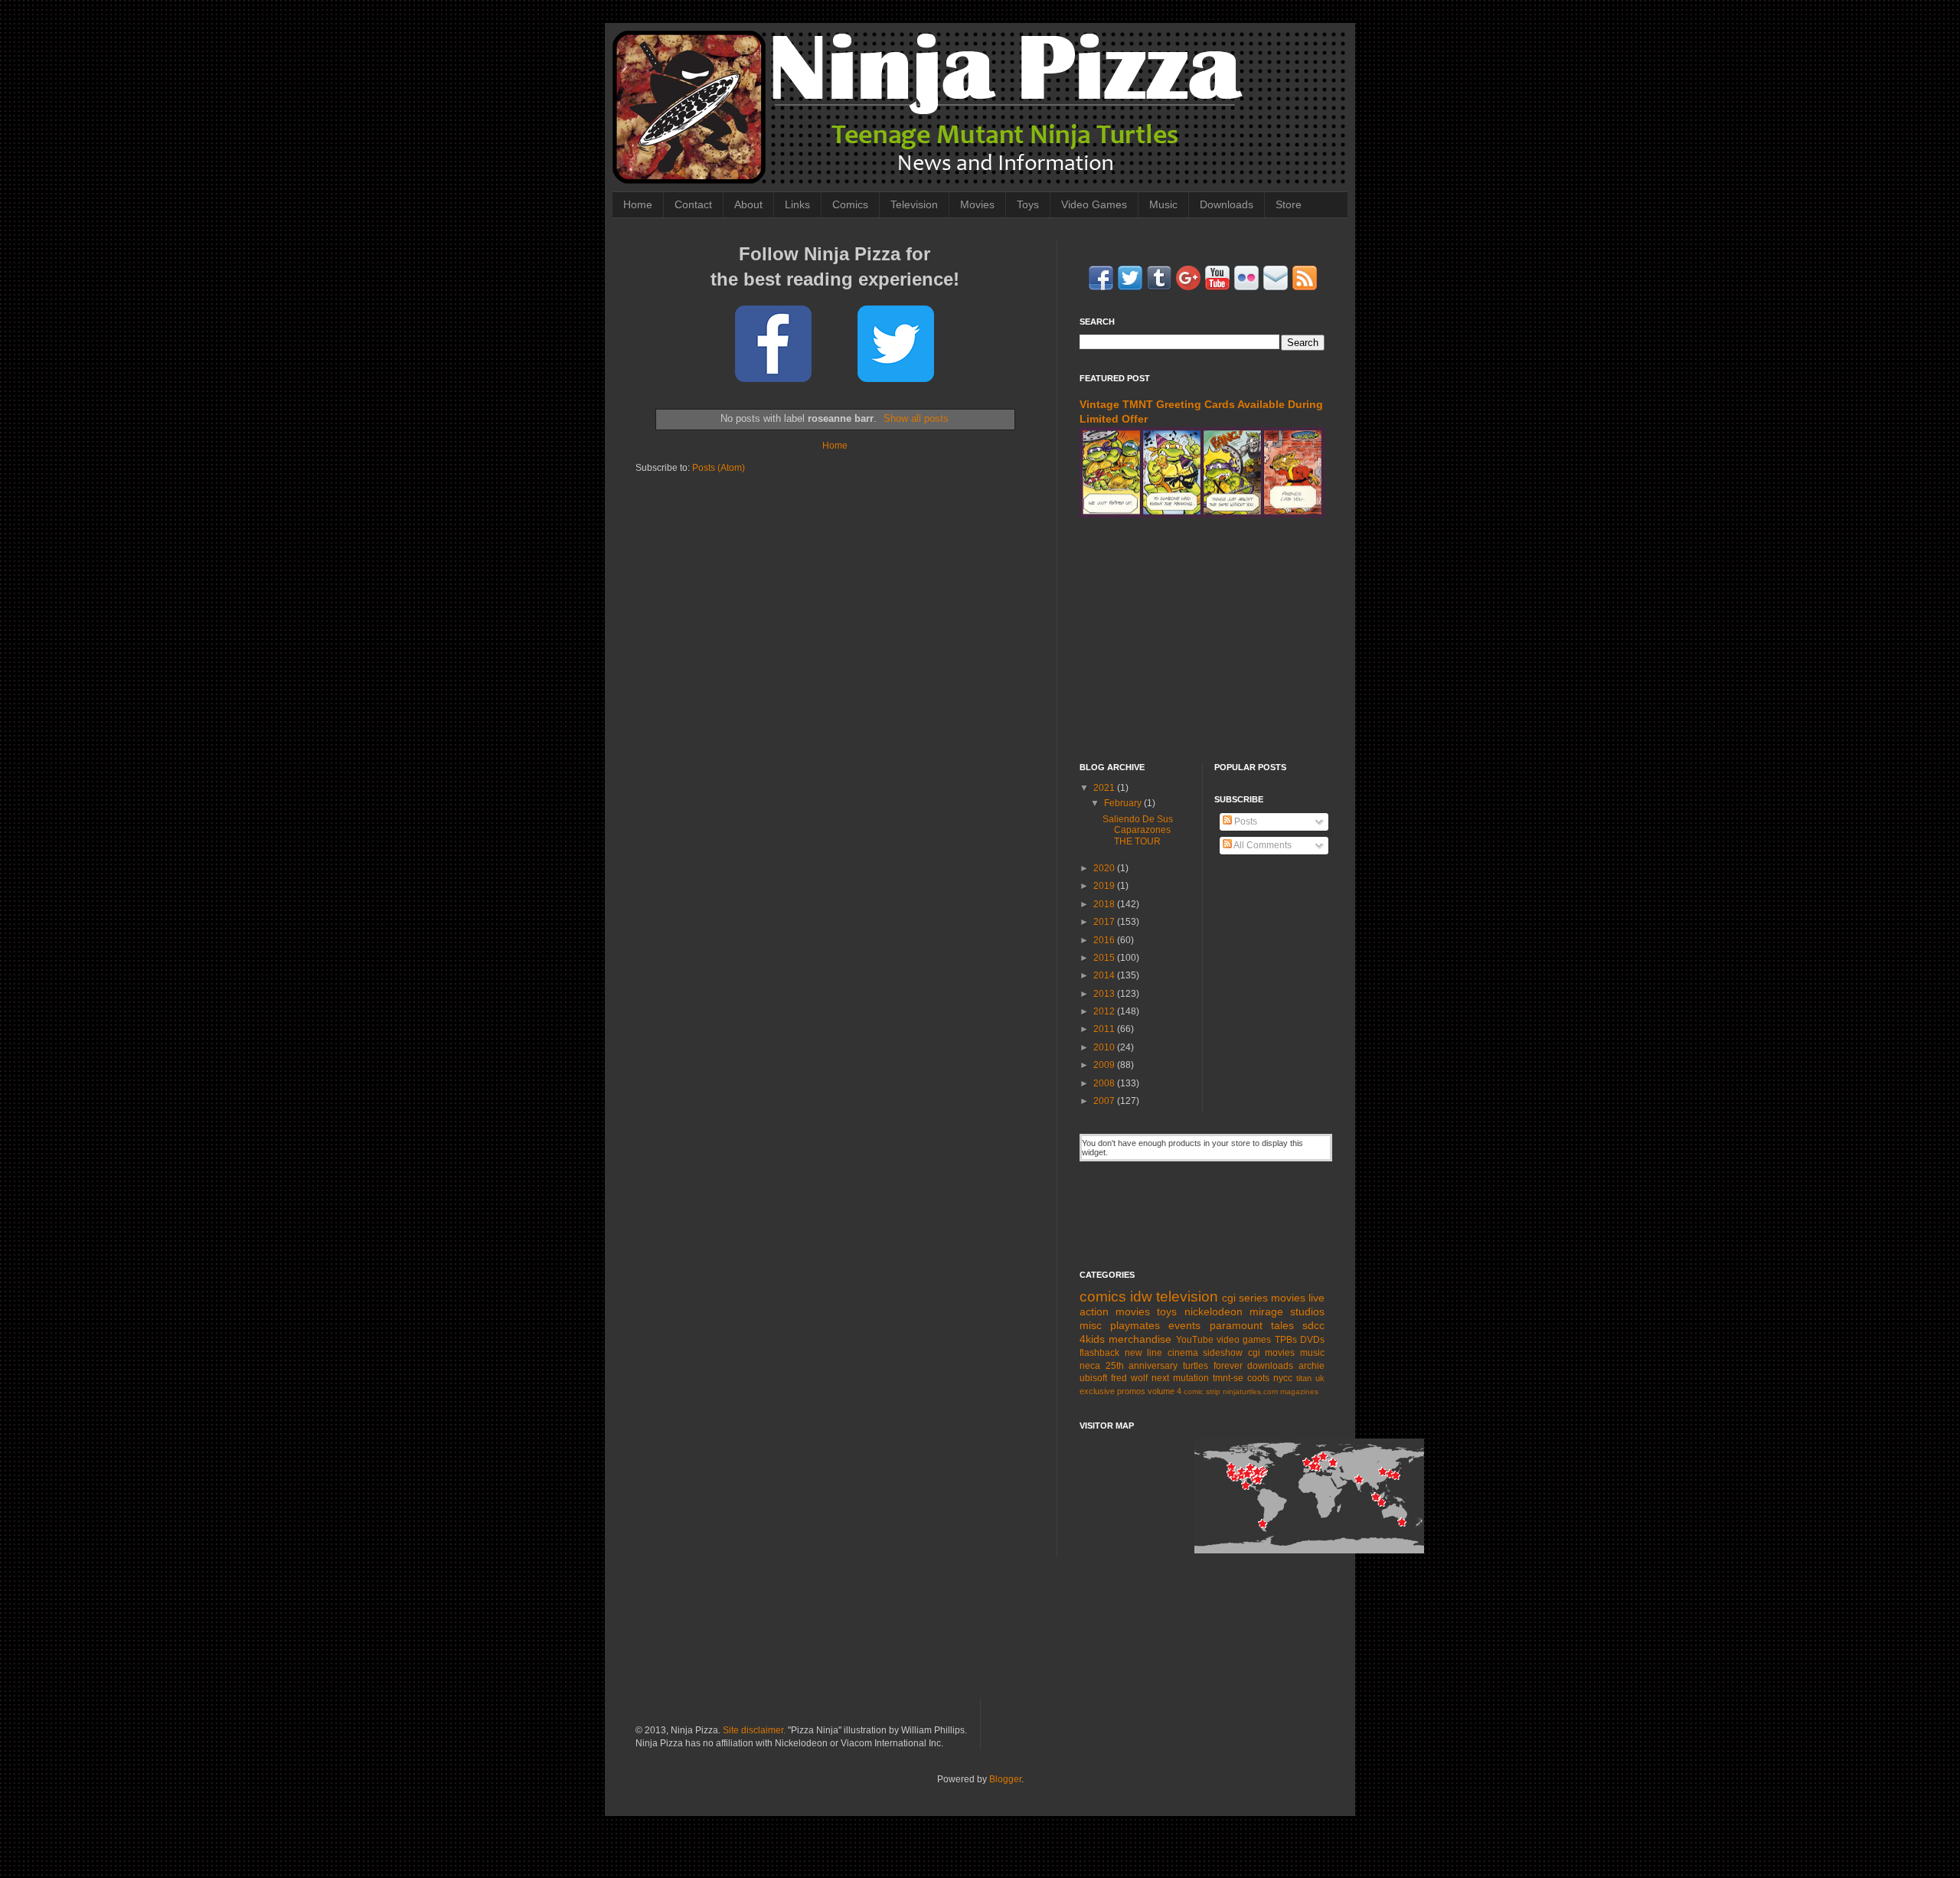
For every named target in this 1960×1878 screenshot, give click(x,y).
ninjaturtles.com (1250, 1391)
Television (914, 204)
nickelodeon (1214, 1311)
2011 (1105, 1029)
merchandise (1140, 1339)
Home (638, 204)
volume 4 (1165, 1391)
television (1187, 1297)
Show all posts (916, 418)
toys (1167, 1311)
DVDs (1312, 1340)
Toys (1028, 204)
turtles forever (1213, 1366)
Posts (1245, 821)
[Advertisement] (1202, 640)
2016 (1105, 940)
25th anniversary (1142, 1366)
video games (1244, 1340)
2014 (1105, 975)
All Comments (1262, 845)
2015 (1105, 958)
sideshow (1223, 1353)
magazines (1299, 1391)
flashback (1099, 1353)
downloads (1270, 1366)
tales (1282, 1325)
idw (1141, 1297)
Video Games (1094, 204)
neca (1090, 1366)
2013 (1105, 994)
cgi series (1245, 1298)
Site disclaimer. (754, 1730)
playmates (1135, 1325)
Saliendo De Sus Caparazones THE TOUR (1138, 830)
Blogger (1005, 1779)
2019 (1105, 886)
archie (1312, 1366)
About (748, 204)
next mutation (1180, 1378)
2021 (1105, 788)
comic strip (1202, 1391)
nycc (1283, 1378)
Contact (693, 204)
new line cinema (1161, 1353)
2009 (1105, 1065)
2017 (1105, 922)
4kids (1092, 1339)
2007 (1105, 1101)
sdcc (1313, 1325)
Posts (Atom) (719, 468)
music (1312, 1353)
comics (1103, 1297)
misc (1091, 1325)
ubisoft (1093, 1378)
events (1184, 1325)
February (1124, 803)
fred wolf (1129, 1378)
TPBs (1286, 1340)
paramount (1236, 1325)
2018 (1105, 904)
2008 (1105, 1083)
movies (1288, 1298)
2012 (1105, 1011)
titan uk (1310, 1378)
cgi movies (1272, 1353)
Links (797, 204)
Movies (977, 204)
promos (1131, 1391)
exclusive (1097, 1391)
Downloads (1227, 204)
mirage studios (1287, 1311)
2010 (1105, 1047)
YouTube (1195, 1340)
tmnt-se (1228, 1378)
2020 (1105, 868)
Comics (850, 204)
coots (1258, 1378)
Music (1163, 204)
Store (1289, 204)
